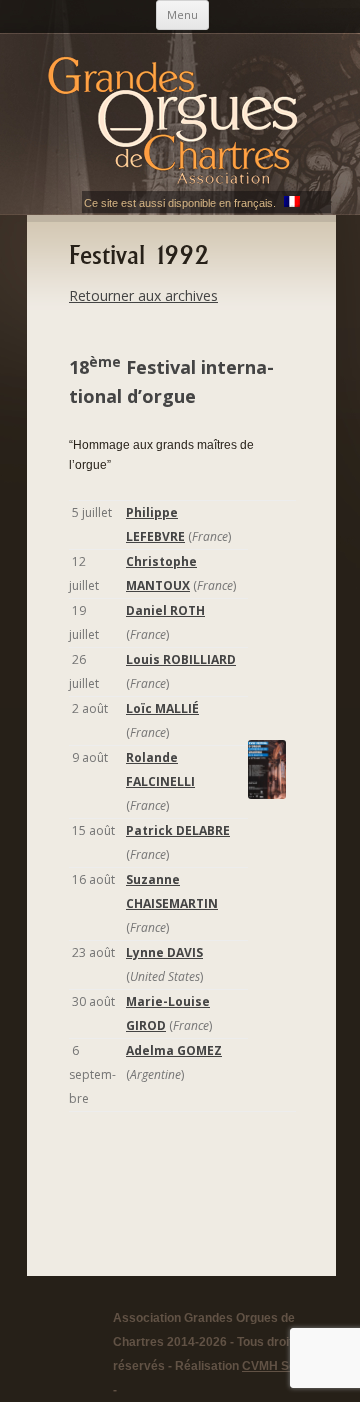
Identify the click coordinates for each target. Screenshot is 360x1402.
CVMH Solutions (288, 1366)
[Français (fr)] (292, 203)
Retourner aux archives (143, 295)
